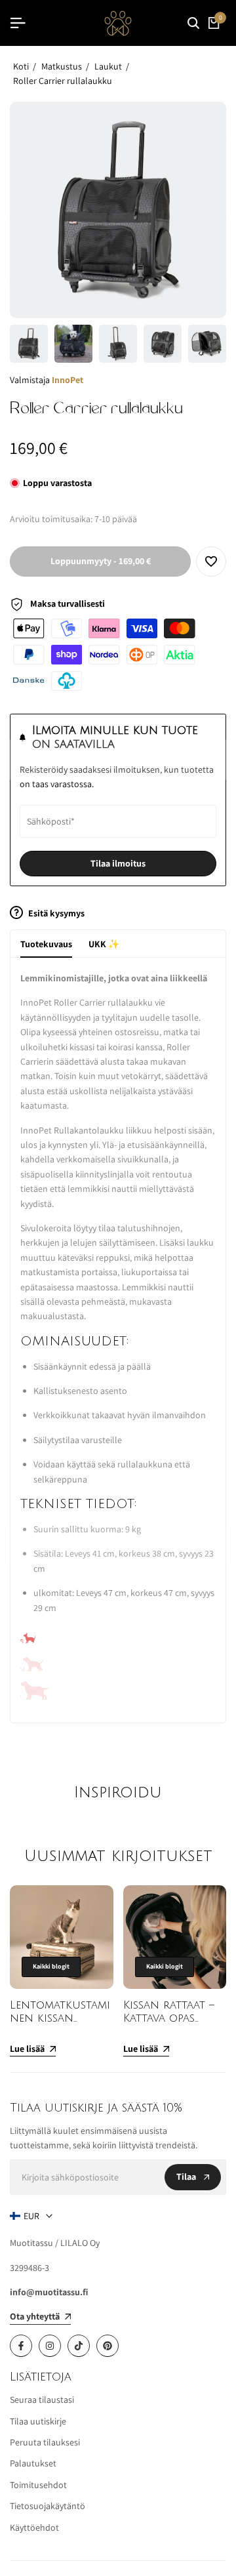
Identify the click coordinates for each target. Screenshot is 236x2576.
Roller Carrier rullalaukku (63, 81)
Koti (21, 66)
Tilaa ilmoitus (118, 863)
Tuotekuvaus (46, 944)
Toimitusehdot (38, 2485)
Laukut (108, 66)
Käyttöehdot (34, 2527)
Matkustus (62, 66)
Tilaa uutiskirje (38, 2421)
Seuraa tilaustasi (42, 2400)
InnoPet (68, 380)
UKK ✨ (104, 944)
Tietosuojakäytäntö (48, 2506)
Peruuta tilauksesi (45, 2442)
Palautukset (33, 2463)
